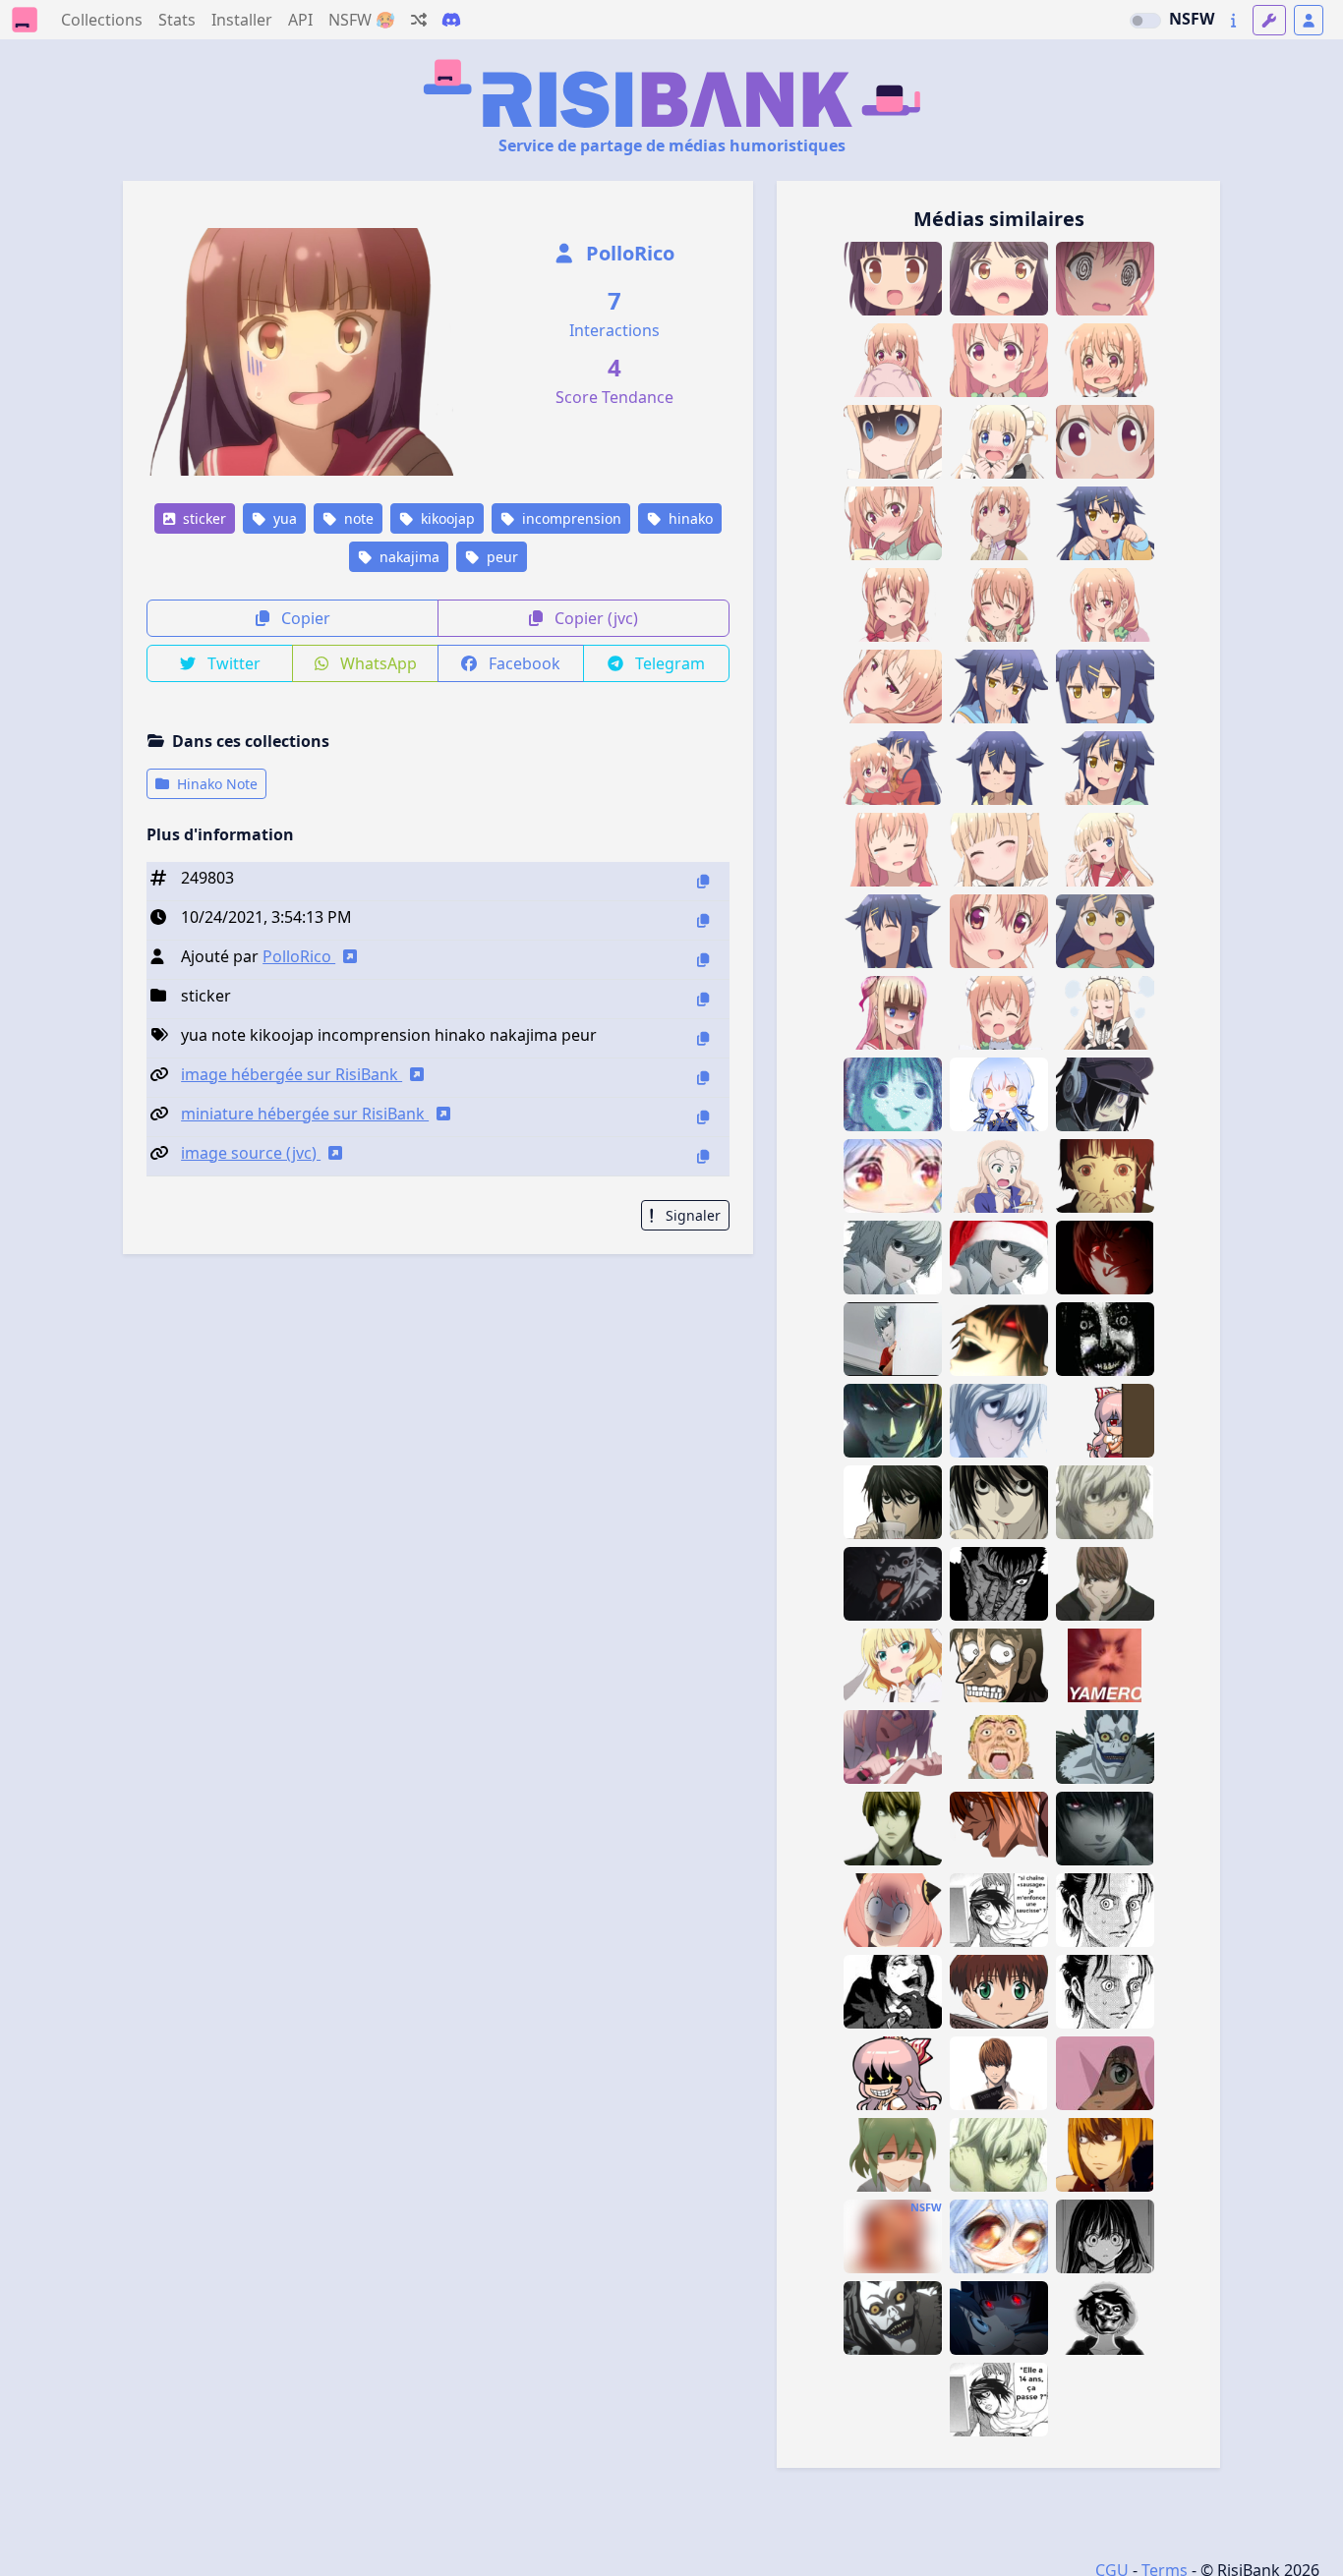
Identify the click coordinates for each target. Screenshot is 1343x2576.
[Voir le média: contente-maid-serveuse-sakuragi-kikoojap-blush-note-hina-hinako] (999, 1013)
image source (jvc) (251, 1153)
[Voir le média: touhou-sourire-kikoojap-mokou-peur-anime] (893, 2073)
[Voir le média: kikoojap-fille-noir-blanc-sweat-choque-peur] (1105, 2236)
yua (283, 518)
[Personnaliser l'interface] (1269, 20)
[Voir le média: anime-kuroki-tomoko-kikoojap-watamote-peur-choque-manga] (1105, 1094)
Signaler (691, 1215)
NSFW (1192, 19)
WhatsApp (377, 663)
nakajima (408, 557)
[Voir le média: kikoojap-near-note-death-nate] (999, 2155)
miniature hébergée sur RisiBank (305, 1114)
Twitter (232, 663)
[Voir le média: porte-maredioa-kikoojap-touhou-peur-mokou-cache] (1105, 1421)
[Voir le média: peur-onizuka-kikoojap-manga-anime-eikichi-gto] (999, 1747)
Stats (177, 20)
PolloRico (628, 253)
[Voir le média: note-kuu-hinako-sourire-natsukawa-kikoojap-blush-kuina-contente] (999, 768)
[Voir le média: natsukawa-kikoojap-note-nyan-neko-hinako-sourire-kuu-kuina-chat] (1105, 523)
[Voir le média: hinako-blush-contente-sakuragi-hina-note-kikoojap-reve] (1105, 605)
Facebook (523, 663)
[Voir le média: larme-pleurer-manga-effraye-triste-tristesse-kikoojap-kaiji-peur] (999, 1665)
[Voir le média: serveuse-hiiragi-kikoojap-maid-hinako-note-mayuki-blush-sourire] (999, 850)
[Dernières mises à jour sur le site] (1233, 20)
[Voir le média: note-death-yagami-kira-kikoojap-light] (999, 2073)
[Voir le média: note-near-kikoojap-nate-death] (999, 1421)
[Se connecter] (1309, 20)
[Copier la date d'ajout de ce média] (703, 920)
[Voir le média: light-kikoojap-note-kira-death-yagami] (1105, 1258)
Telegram (668, 663)
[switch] (1145, 21)
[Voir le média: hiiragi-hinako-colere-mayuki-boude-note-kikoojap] (1105, 1013)
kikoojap (446, 518)
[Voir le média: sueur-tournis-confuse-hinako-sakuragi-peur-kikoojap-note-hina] (1105, 279)
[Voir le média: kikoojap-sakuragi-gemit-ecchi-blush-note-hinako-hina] (893, 687)
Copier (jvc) (594, 618)
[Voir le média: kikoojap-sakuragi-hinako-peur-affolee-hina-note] (1105, 442)
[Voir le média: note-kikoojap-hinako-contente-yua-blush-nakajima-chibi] (893, 279)
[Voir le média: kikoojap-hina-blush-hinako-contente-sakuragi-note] (999, 605)
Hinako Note (215, 784)
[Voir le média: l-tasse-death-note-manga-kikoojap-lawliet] (893, 1502)
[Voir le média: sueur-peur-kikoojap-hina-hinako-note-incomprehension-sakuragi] (999, 360)
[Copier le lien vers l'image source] (703, 1156)
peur (500, 557)
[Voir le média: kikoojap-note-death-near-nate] (893, 1339)
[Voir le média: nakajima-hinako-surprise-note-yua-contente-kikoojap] (999, 279)
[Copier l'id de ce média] (703, 881)
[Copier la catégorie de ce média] (703, 999)
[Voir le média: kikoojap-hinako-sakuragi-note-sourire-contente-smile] (999, 931)
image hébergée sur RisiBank (292, 1074)
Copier (304, 618)
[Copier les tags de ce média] (703, 1038)
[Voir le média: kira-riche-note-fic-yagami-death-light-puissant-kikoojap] (1105, 1829)
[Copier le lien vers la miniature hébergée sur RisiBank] (703, 1117)
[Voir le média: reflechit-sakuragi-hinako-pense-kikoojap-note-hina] (999, 523)
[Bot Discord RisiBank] (451, 20)
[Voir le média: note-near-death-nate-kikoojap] (893, 1258)
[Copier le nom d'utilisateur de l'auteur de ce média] (703, 960)
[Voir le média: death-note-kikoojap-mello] (1105, 2155)
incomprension (570, 518)
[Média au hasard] (419, 20)
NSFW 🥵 (362, 20)
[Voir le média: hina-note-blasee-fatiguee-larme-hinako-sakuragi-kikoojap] (893, 850)
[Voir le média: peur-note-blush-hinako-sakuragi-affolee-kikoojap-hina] (1105, 360)
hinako (689, 518)
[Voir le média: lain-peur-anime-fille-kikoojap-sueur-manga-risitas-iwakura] (1105, 1176)
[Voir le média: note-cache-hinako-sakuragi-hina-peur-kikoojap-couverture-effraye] (893, 360)
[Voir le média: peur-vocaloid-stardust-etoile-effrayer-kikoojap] (999, 1094)
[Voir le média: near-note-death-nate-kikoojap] (1105, 1502)
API (300, 20)
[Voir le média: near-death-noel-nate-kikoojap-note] (999, 1258)
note (357, 518)
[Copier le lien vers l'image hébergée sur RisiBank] (703, 1078)
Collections (102, 20)
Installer (242, 20)
